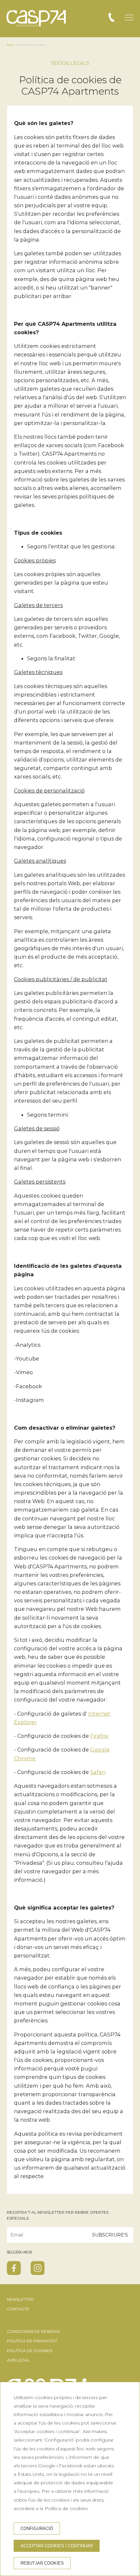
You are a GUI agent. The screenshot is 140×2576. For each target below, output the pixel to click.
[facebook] (14, 2273)
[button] (129, 17)
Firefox (99, 1736)
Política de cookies (29, 2351)
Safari (98, 1772)
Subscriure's (110, 2235)
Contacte (18, 2309)
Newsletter (20, 2299)
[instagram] (38, 2273)
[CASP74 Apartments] (36, 19)
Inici (10, 45)
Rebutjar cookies (42, 2563)
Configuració (37, 2529)
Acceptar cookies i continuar (57, 2546)
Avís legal (18, 2360)
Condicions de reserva (33, 2331)
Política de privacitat (32, 2341)
